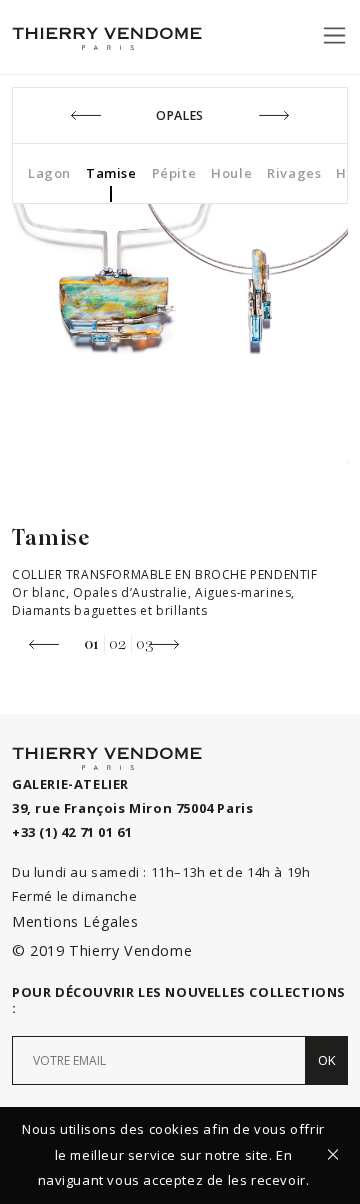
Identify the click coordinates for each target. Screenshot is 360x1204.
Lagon (49, 173)
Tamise (111, 173)
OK (327, 1060)
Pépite (174, 173)
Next (164, 644)
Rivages (294, 173)
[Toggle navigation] (334, 35)
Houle (231, 173)
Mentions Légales (75, 921)
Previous (44, 644)
